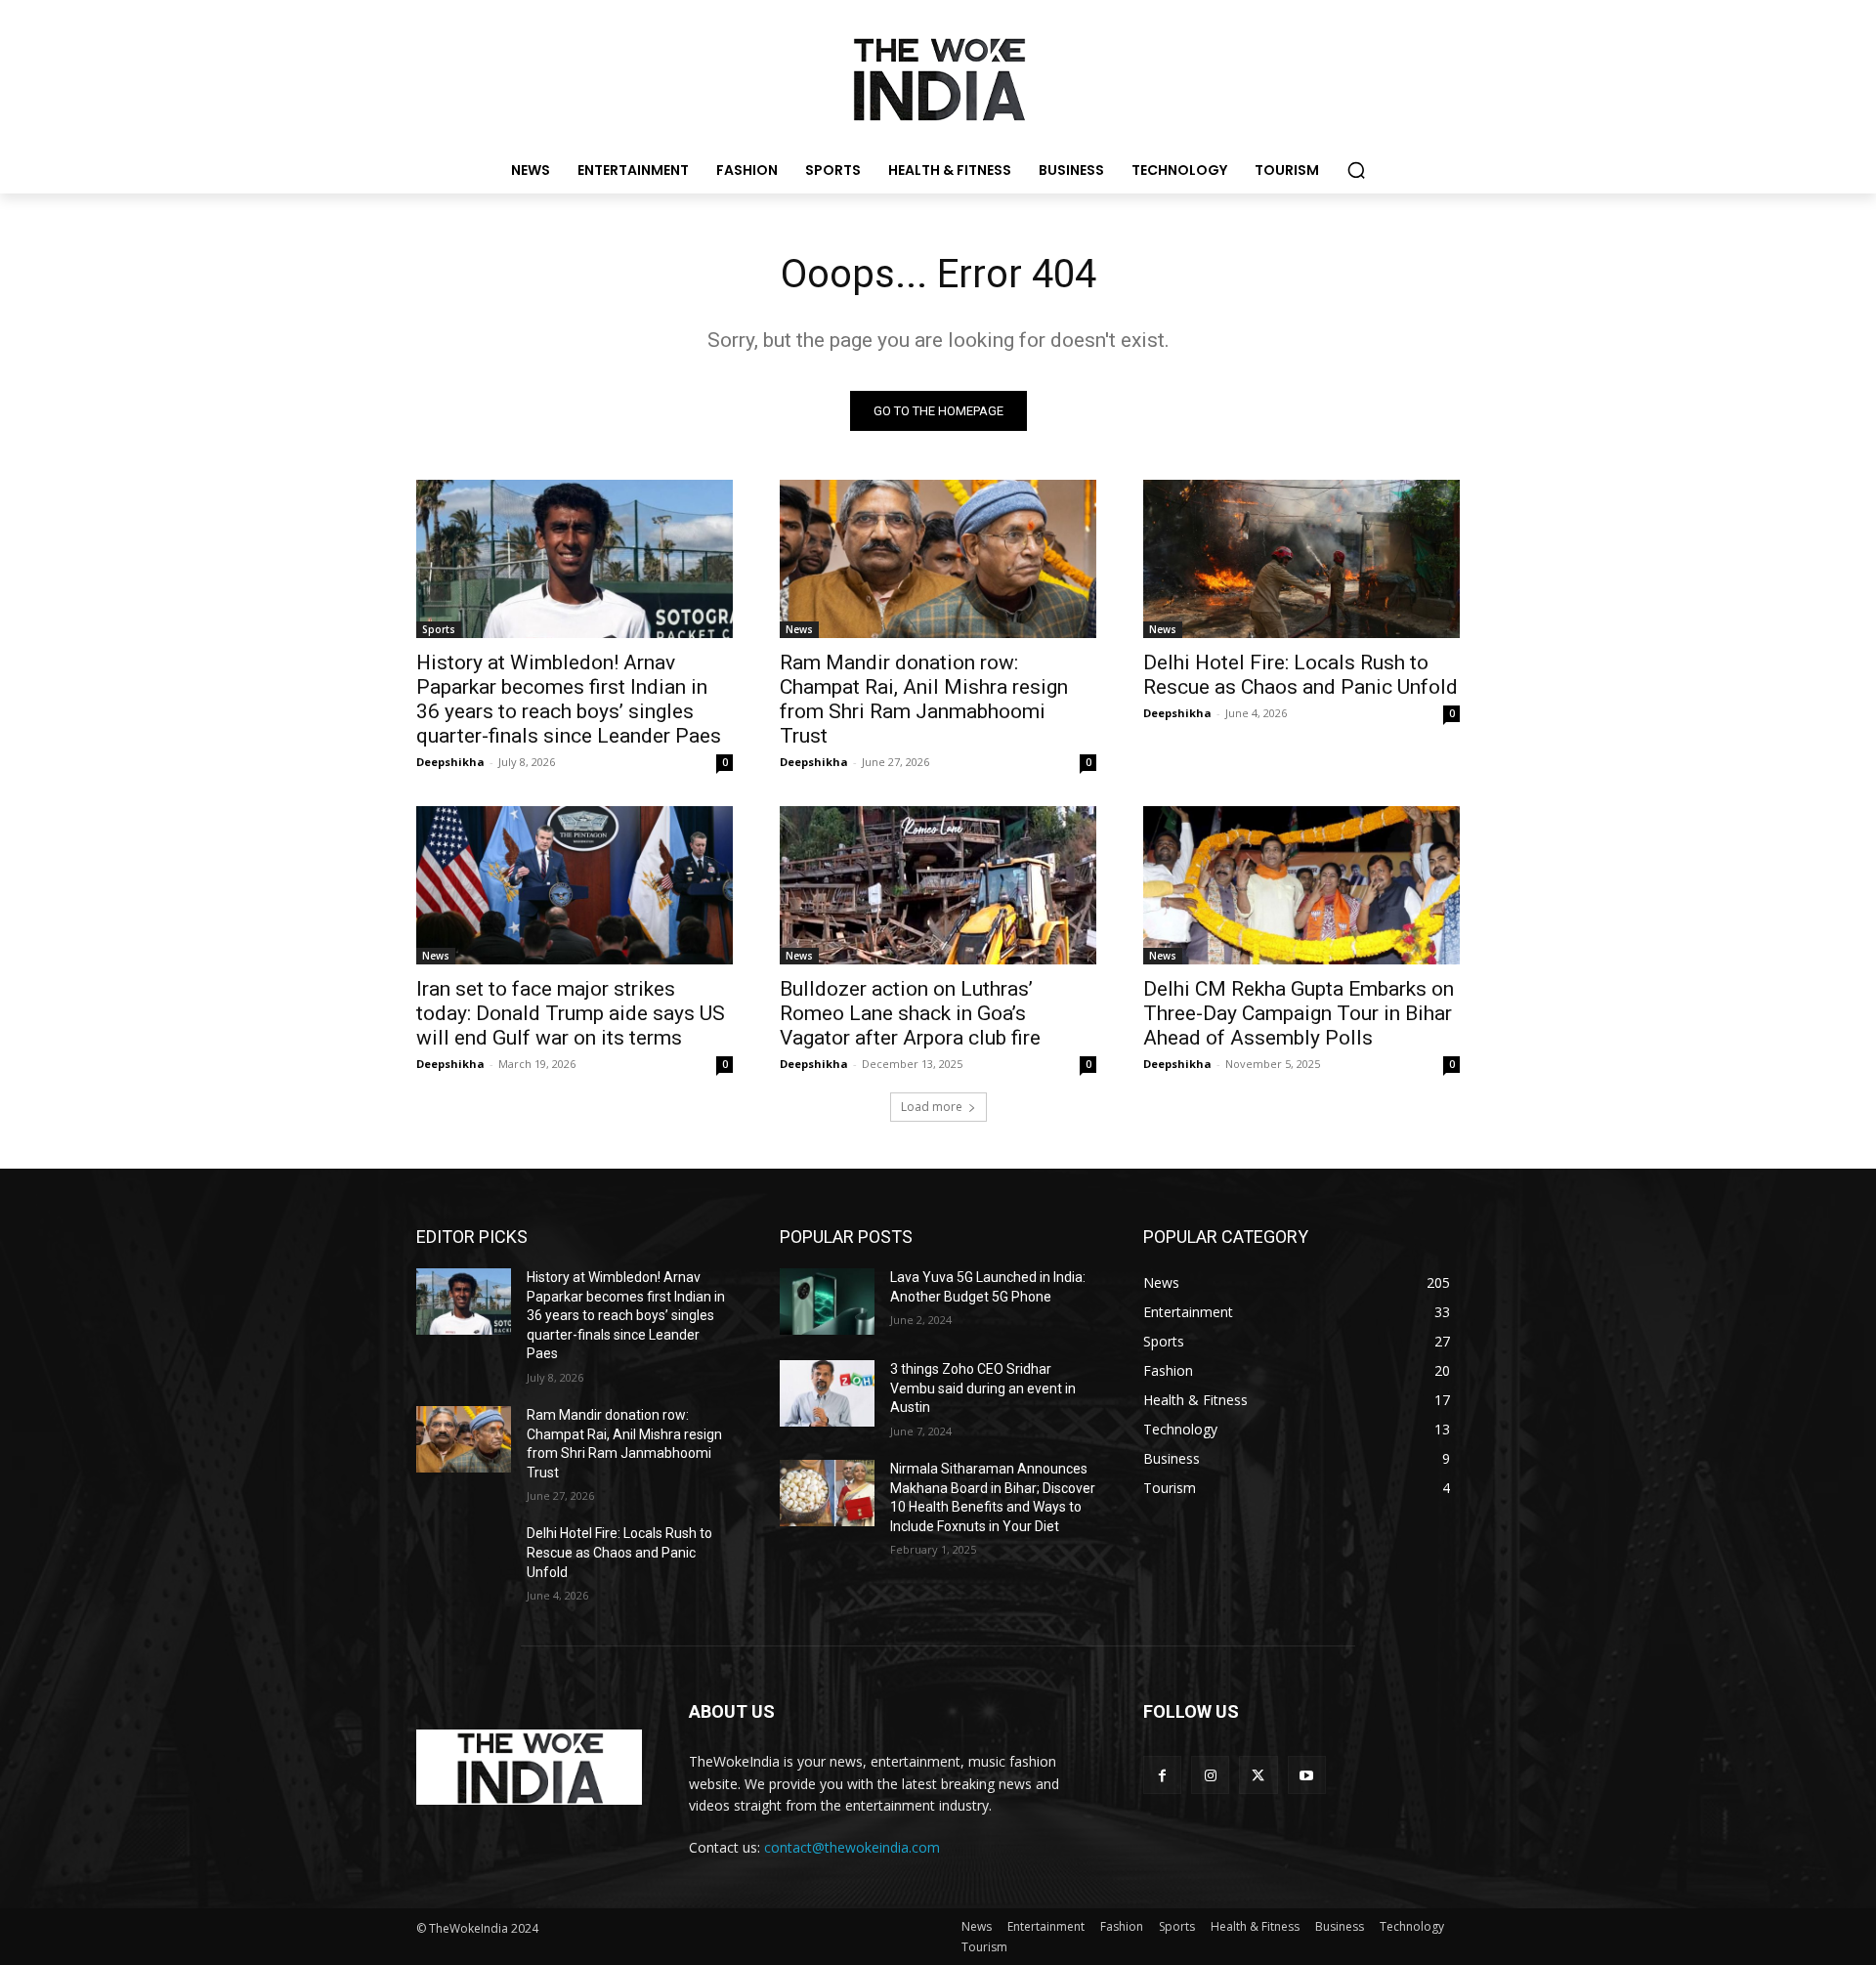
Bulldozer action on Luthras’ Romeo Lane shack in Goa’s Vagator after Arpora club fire (910, 1013)
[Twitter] (1258, 1775)
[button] (1356, 170)
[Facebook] (1162, 1775)
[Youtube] (1307, 1775)
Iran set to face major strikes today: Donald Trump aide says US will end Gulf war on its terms (571, 1013)
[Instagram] (1210, 1775)
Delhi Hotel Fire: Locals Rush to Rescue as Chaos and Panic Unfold (1300, 675)
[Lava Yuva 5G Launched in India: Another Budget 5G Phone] (827, 1302)
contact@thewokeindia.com (852, 1847)
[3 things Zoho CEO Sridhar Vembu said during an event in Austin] (827, 1393)
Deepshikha (450, 762)
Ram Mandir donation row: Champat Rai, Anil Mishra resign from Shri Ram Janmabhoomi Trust (924, 699)
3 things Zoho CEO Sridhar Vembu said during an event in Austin (983, 1388)
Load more (932, 1107)
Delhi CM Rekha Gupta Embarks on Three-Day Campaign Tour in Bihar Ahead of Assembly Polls (1299, 1013)
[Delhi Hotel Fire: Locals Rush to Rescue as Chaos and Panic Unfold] (1301, 559)
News (799, 629)
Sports (439, 629)
